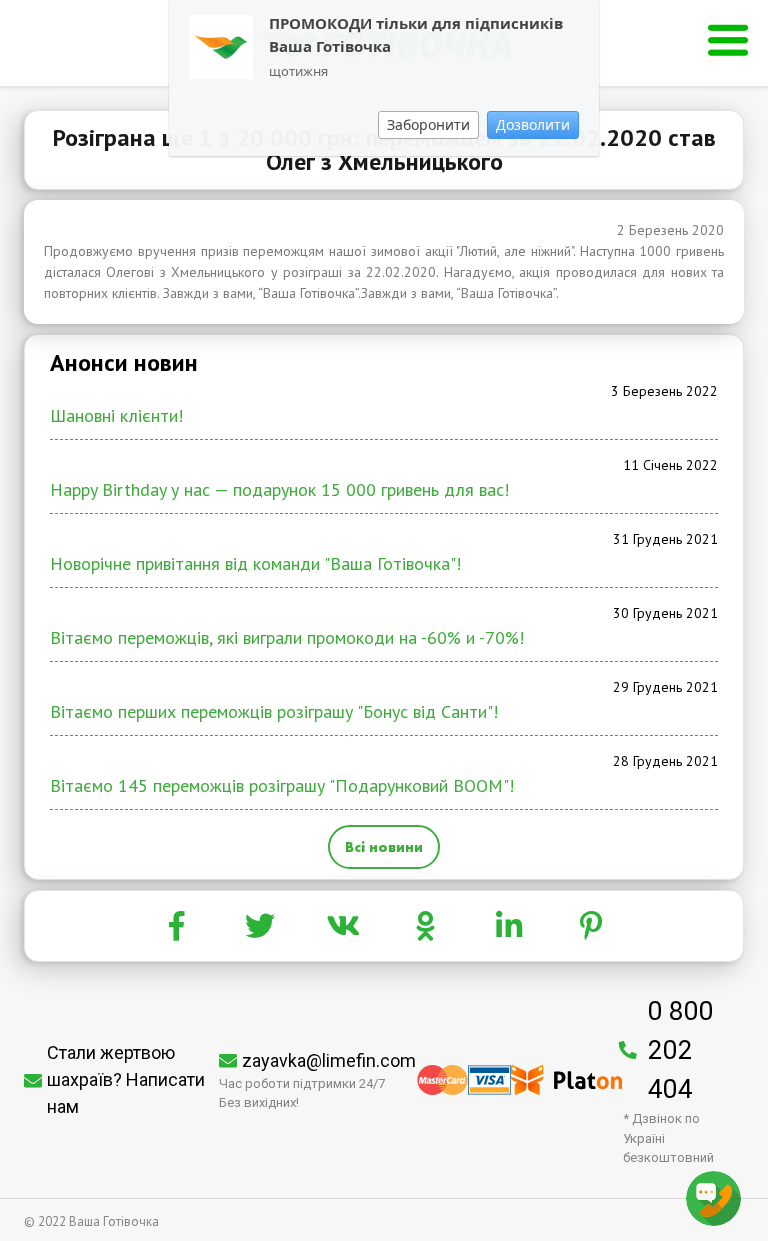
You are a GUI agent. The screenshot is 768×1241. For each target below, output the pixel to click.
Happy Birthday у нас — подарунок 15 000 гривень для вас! (279, 489)
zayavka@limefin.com (329, 1060)
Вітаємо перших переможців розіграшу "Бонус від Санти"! (274, 711)
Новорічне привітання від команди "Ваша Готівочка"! (255, 563)
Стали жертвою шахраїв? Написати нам (126, 1079)
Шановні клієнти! (116, 415)
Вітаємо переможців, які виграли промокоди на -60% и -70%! (287, 637)
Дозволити (533, 124)
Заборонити (428, 124)
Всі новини (384, 847)
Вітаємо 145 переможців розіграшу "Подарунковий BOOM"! (282, 785)
